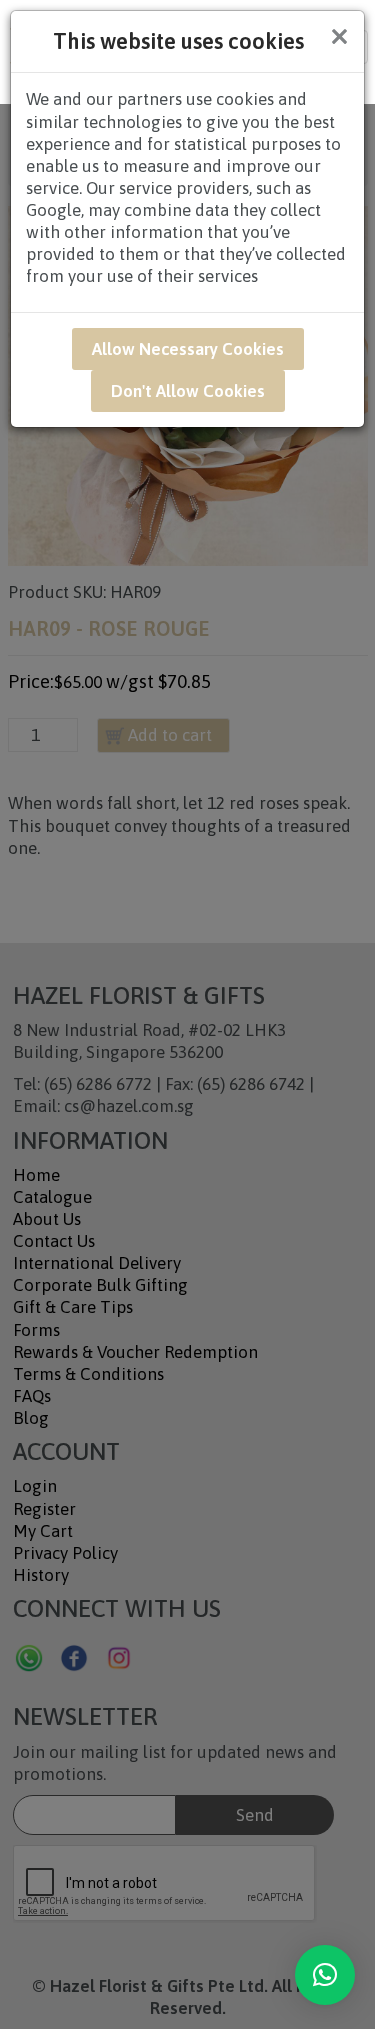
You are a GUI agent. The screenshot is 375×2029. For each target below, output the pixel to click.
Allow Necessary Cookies (188, 349)
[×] (325, 1975)
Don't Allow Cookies (188, 391)
